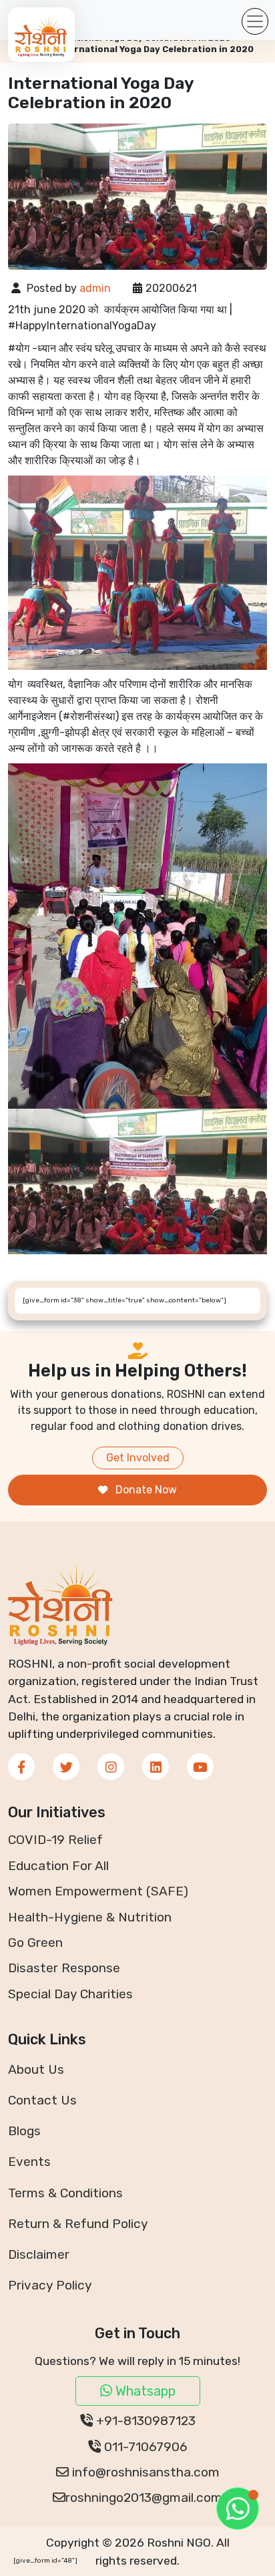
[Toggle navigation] (255, 21)
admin (95, 288)
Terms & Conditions (65, 2193)
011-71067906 (144, 2447)
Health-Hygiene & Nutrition (90, 1917)
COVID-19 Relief (55, 1840)
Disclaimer (39, 2254)
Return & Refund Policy (78, 2224)
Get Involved (138, 1458)
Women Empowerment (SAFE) (98, 1891)
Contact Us (42, 2100)
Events (29, 2162)
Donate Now (145, 1490)
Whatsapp (144, 2391)
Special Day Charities (70, 1994)
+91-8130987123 (144, 2421)
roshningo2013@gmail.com (144, 2498)
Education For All (58, 1866)
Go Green (35, 1943)
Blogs (24, 2131)
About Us (36, 2069)
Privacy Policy (50, 2285)
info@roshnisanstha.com (144, 2472)
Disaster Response (64, 1968)
